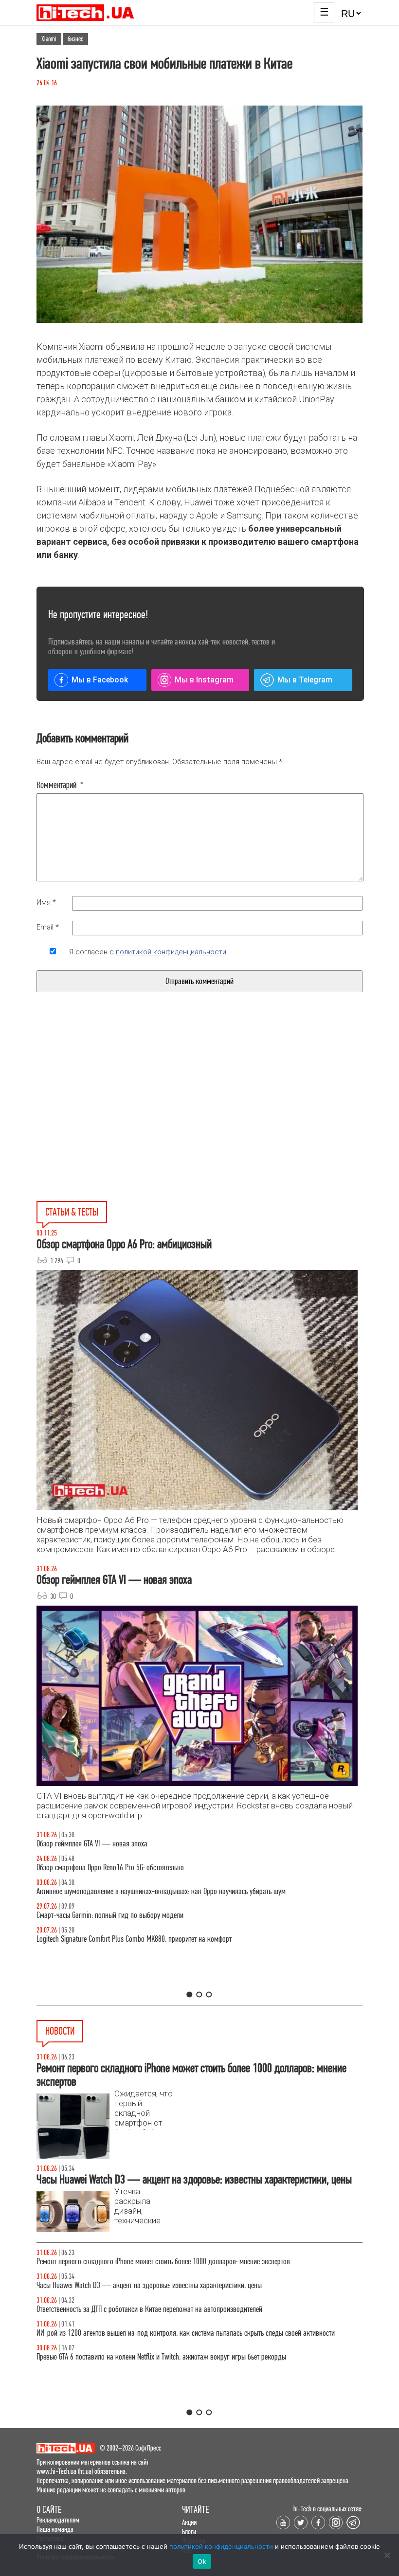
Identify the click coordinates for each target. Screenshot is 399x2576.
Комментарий (60, 785)
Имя (46, 902)
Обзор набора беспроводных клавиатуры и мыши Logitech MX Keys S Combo (145, 1868)
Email (48, 927)
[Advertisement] (126, 1119)
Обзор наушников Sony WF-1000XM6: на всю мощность (115, 1844)
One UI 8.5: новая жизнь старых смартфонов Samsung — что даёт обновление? (150, 1891)
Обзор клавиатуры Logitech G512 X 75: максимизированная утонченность (140, 1915)
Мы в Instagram (204, 680)
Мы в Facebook (100, 680)
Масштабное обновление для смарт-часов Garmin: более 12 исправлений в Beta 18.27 (159, 2262)
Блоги (189, 2531)
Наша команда (55, 2529)
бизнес (75, 39)
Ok (202, 2561)
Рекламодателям (58, 2520)
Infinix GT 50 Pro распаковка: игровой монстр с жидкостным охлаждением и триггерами (163, 1939)
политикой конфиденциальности (171, 952)
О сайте (49, 2510)
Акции (189, 2522)
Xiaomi (49, 39)
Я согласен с (148, 952)
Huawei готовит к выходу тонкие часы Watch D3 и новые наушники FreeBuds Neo (151, 2357)
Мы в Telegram (305, 680)
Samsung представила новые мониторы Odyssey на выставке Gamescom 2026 (147, 2333)
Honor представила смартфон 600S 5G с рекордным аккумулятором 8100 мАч (147, 2309)
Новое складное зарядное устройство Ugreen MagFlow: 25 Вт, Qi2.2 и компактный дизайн (164, 2285)
